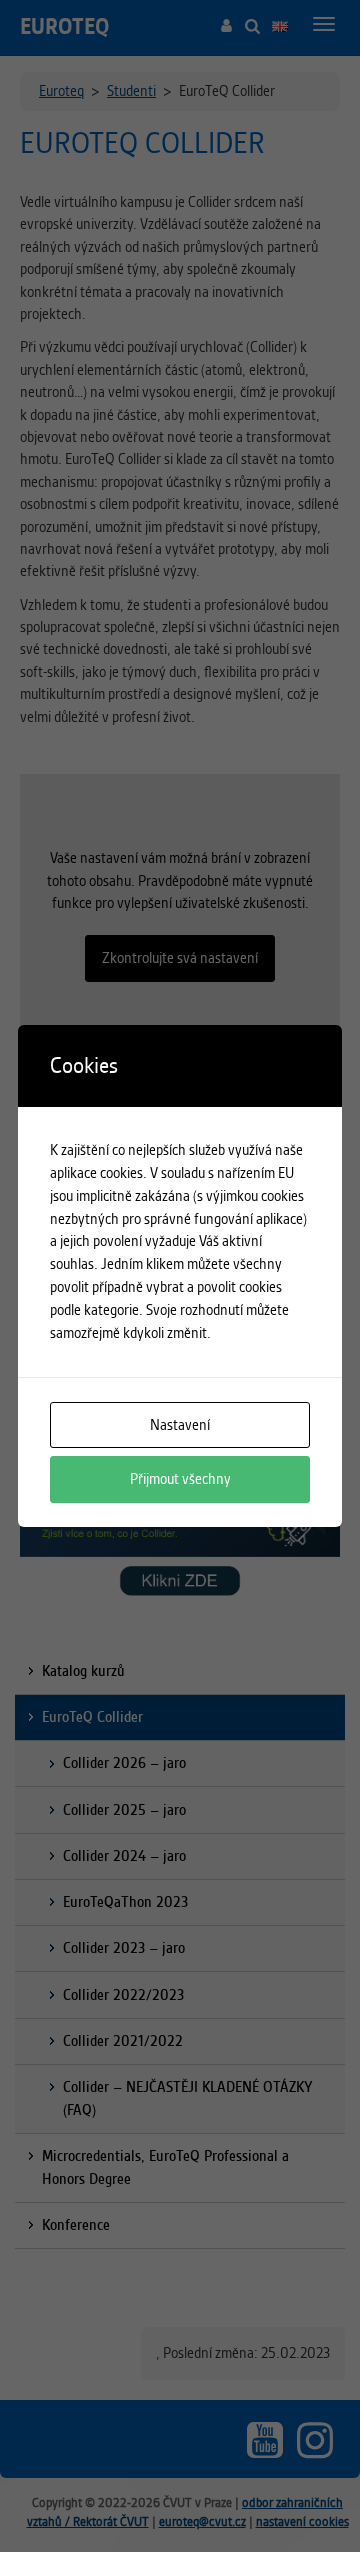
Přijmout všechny (180, 1479)
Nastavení (180, 1425)
